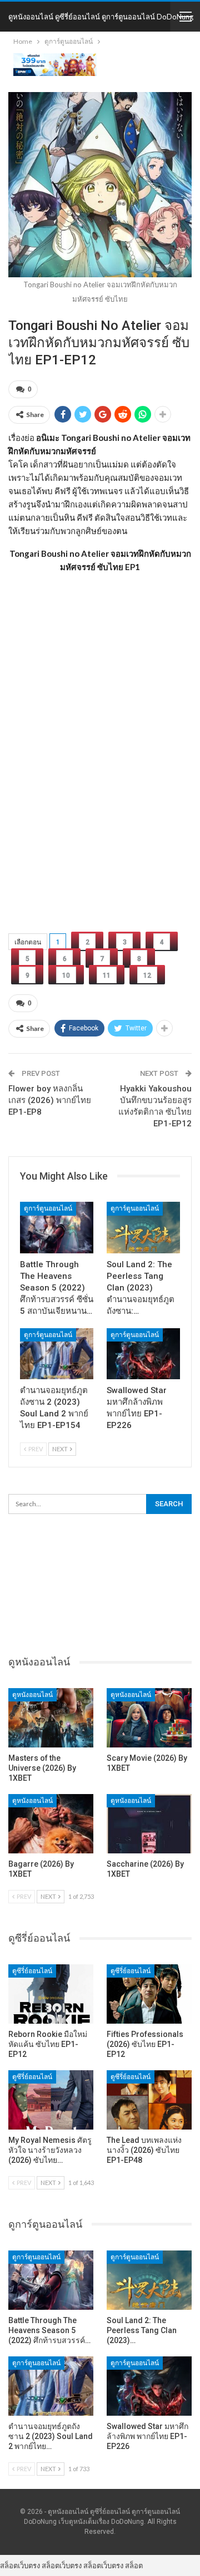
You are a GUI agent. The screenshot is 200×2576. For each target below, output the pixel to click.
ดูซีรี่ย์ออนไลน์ (32, 1971)
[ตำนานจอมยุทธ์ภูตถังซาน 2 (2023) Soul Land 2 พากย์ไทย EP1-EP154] (57, 1354)
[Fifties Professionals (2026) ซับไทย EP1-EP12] (149, 1994)
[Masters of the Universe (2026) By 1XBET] (51, 1718)
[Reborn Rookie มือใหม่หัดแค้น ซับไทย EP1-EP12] (51, 1994)
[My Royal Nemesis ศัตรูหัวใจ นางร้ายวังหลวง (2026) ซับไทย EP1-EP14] (51, 2100)
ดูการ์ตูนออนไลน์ (48, 1208)
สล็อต (134, 2565)
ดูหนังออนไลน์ (32, 1695)
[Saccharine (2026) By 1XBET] (149, 1824)
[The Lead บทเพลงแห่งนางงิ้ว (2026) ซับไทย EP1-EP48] (149, 2100)
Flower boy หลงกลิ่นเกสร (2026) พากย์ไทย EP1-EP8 (50, 1100)
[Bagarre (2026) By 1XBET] (51, 1824)
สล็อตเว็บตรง (20, 2565)
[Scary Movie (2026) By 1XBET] (149, 1718)
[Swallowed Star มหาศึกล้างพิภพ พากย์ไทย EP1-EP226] (143, 1354)
